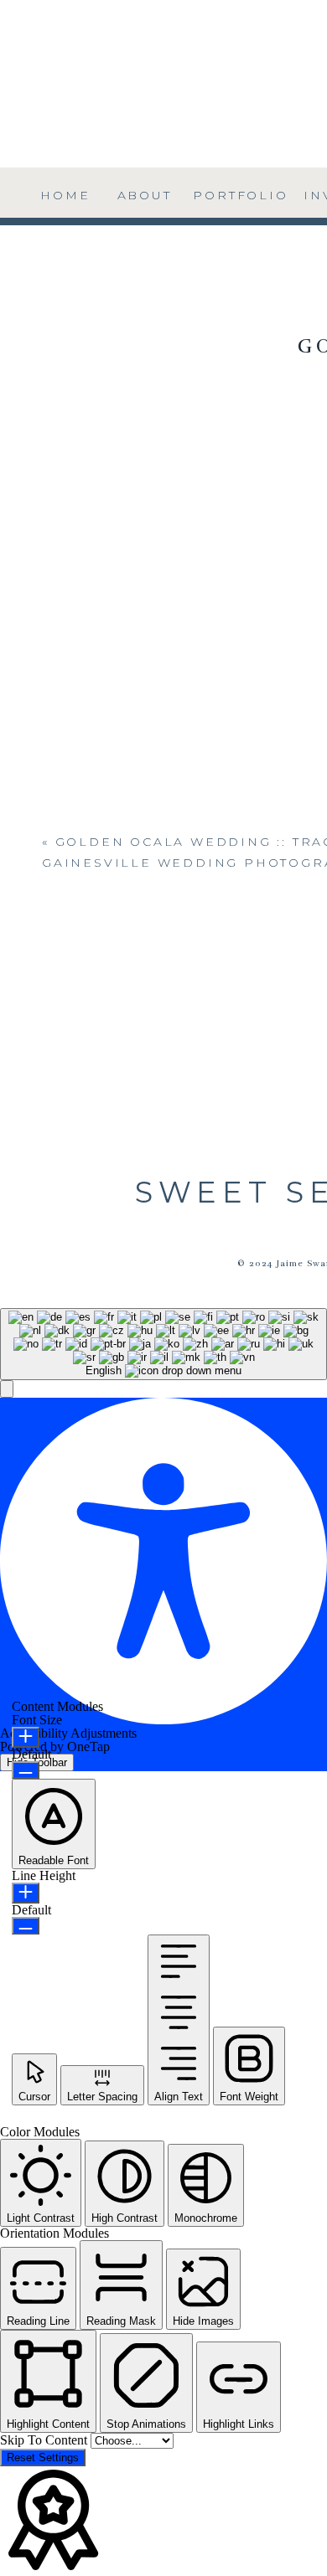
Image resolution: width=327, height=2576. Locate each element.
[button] (7, 1389)
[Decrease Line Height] (26, 1926)
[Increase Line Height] (26, 1893)
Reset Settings (43, 2458)
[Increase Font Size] (26, 1737)
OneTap (88, 1747)
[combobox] (163, 1344)
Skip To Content (45, 2440)
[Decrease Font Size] (26, 1770)
